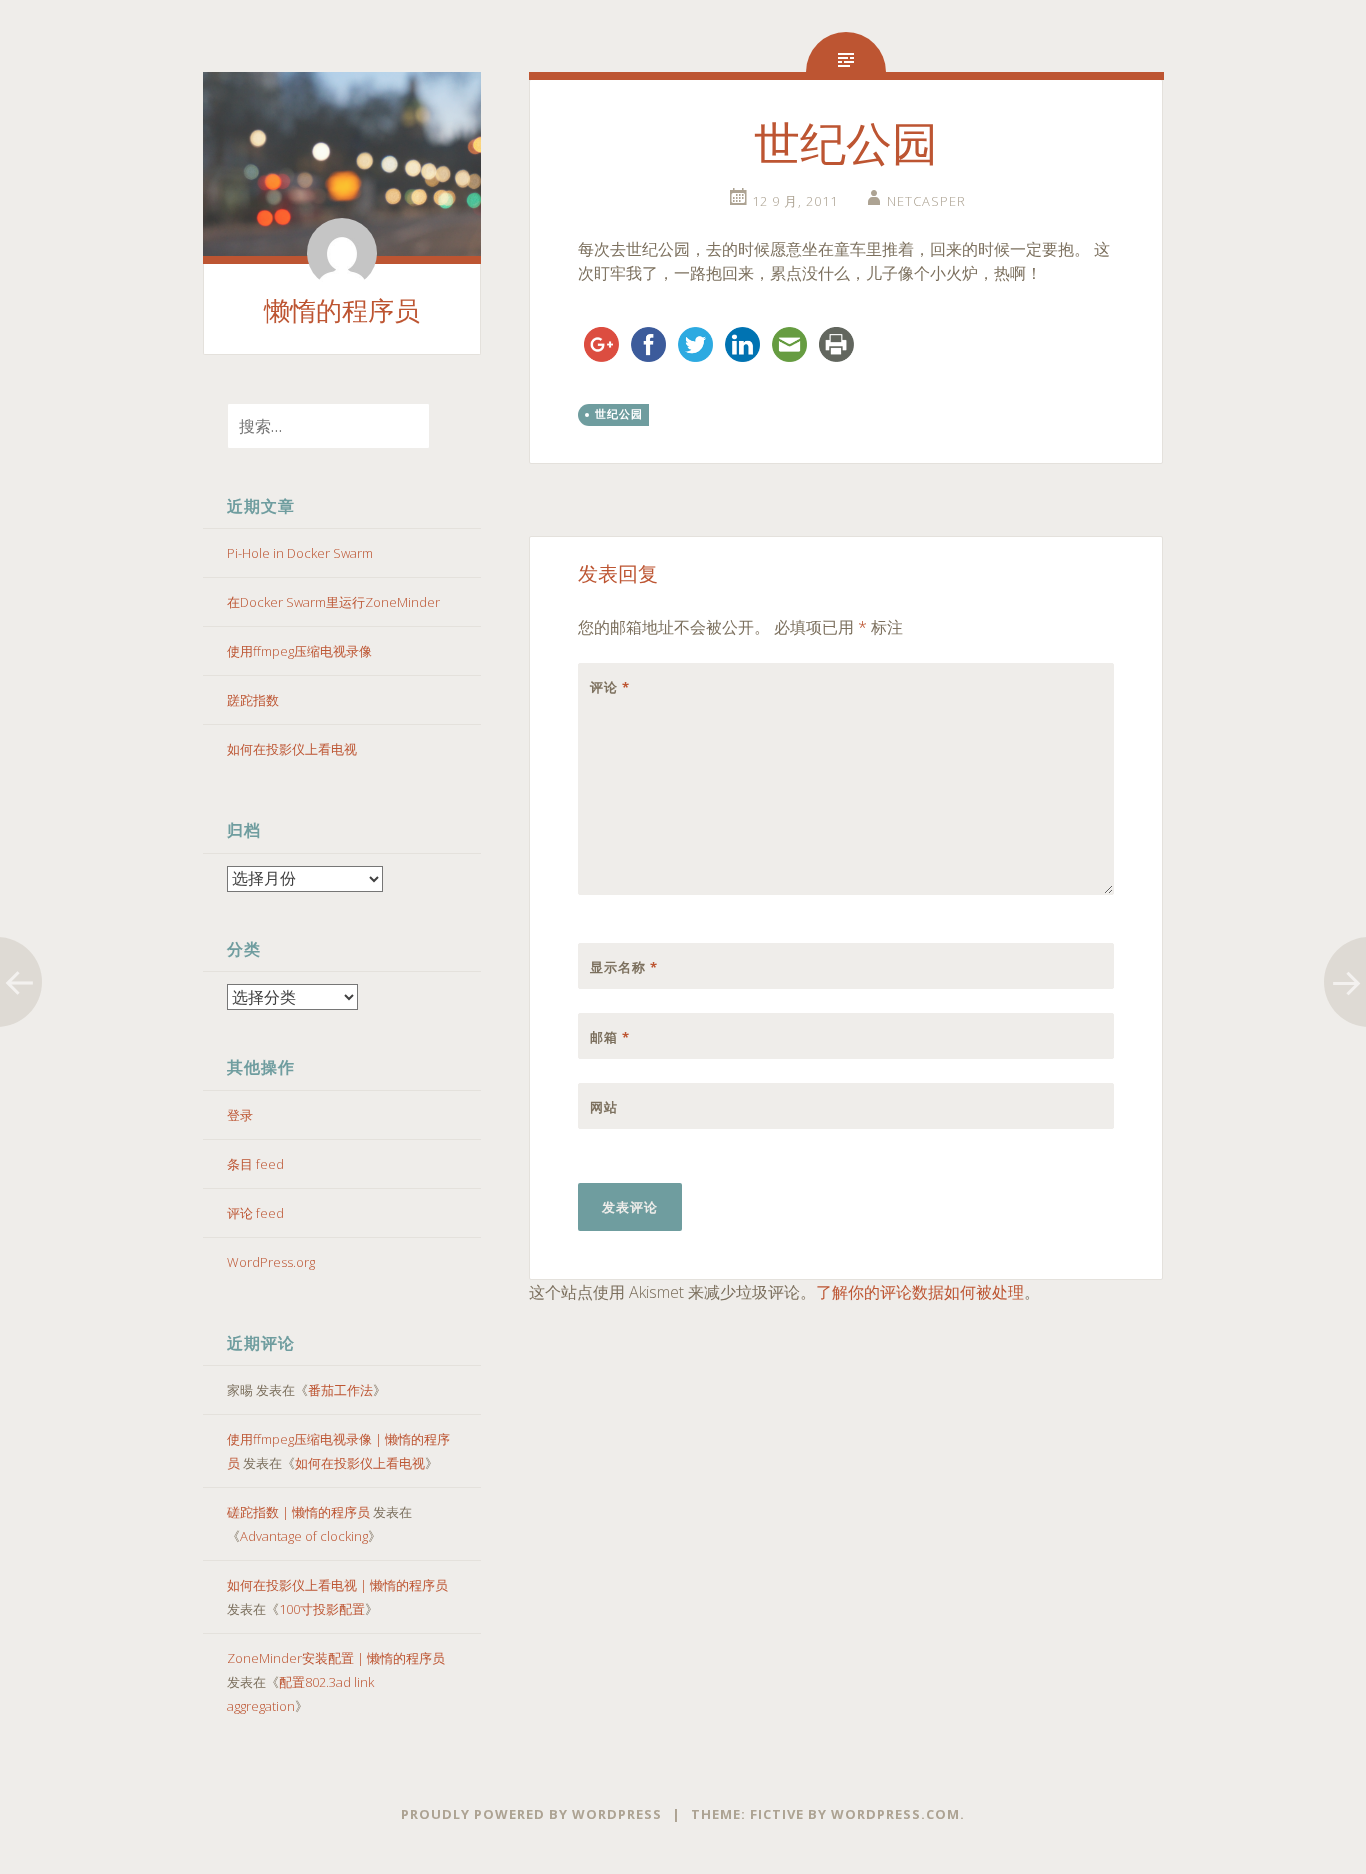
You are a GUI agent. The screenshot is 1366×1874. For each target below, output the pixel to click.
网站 (604, 1107)
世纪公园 (619, 414)
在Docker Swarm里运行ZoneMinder (333, 602)
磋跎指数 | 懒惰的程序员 (298, 1512)
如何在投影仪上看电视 (292, 749)
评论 (610, 687)
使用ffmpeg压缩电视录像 (299, 651)
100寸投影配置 (322, 1609)
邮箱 (610, 1037)
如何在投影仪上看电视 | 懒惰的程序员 (337, 1585)
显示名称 (624, 967)
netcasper (926, 201)
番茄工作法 (340, 1390)
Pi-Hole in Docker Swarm (300, 553)
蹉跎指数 (253, 700)
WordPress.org (271, 1262)
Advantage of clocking (304, 1536)
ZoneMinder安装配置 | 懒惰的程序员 (336, 1658)
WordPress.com (895, 1814)
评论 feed (255, 1213)
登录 (240, 1115)
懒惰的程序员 (342, 311)
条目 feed (255, 1164)
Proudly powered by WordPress (531, 1814)
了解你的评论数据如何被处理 (920, 1292)
